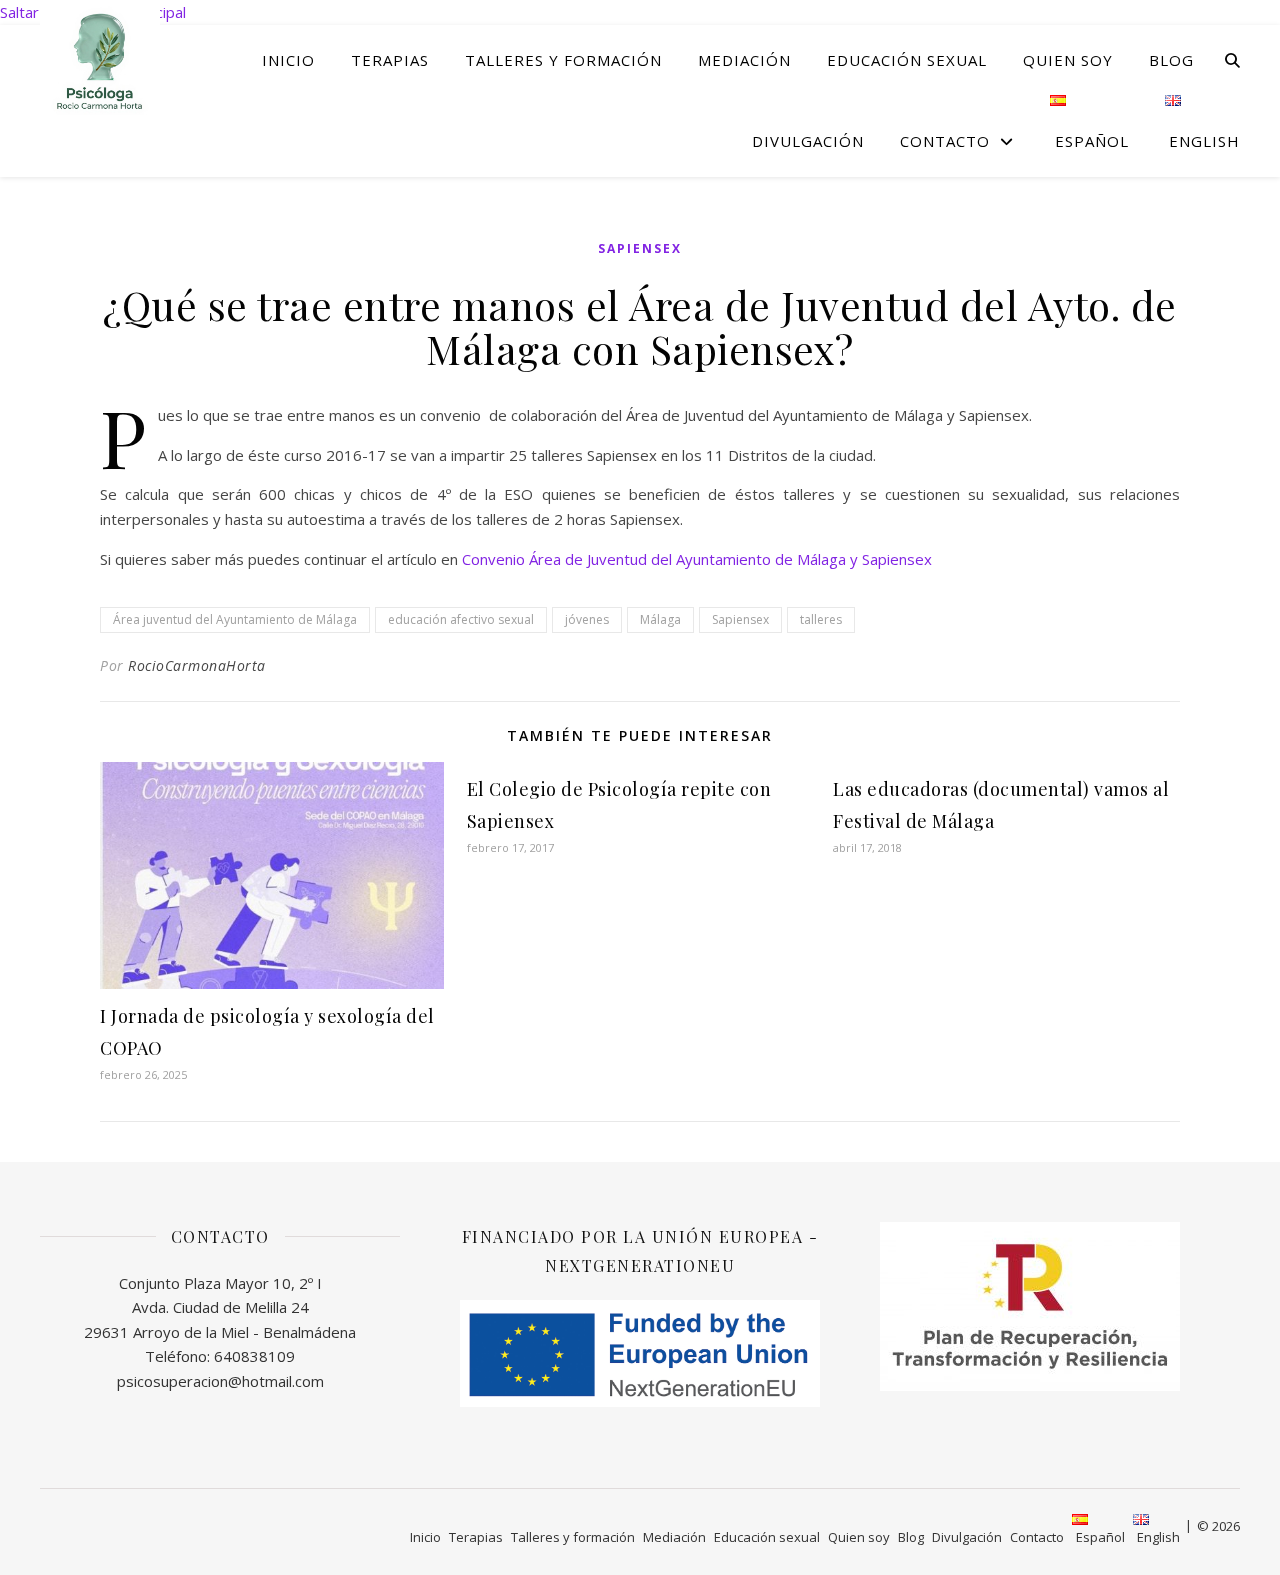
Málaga (660, 619)
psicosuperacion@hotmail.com (220, 1381)
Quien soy (1068, 60)
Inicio (288, 60)
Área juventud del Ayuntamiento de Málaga (235, 619)
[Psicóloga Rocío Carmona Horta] (100, 59)
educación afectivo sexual (461, 619)
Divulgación (808, 141)
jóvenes (587, 619)
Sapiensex (640, 248)
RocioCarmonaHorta (197, 665)
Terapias (390, 60)
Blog (1171, 60)
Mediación (744, 60)
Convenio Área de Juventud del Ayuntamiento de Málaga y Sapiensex (697, 559)
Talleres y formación (563, 60)
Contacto (945, 141)
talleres (821, 619)
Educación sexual (907, 60)
